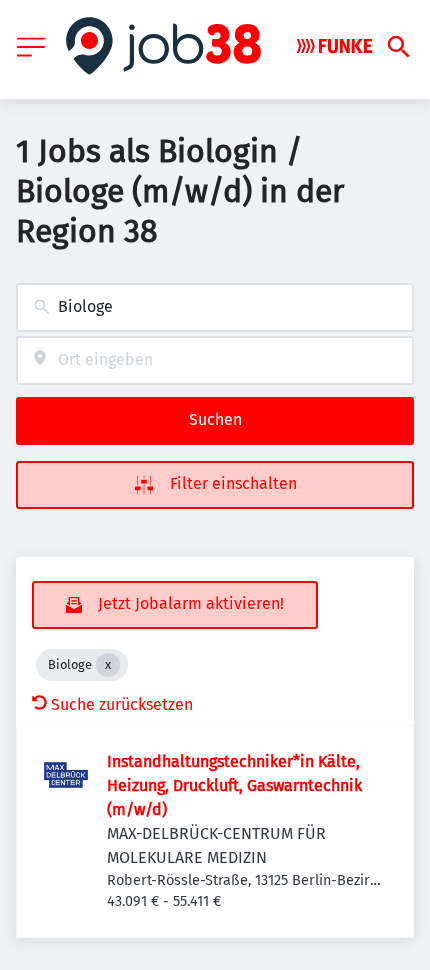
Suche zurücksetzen (122, 704)
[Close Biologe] (108, 665)
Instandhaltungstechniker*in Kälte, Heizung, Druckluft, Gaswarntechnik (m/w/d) (234, 785)
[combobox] (215, 307)
